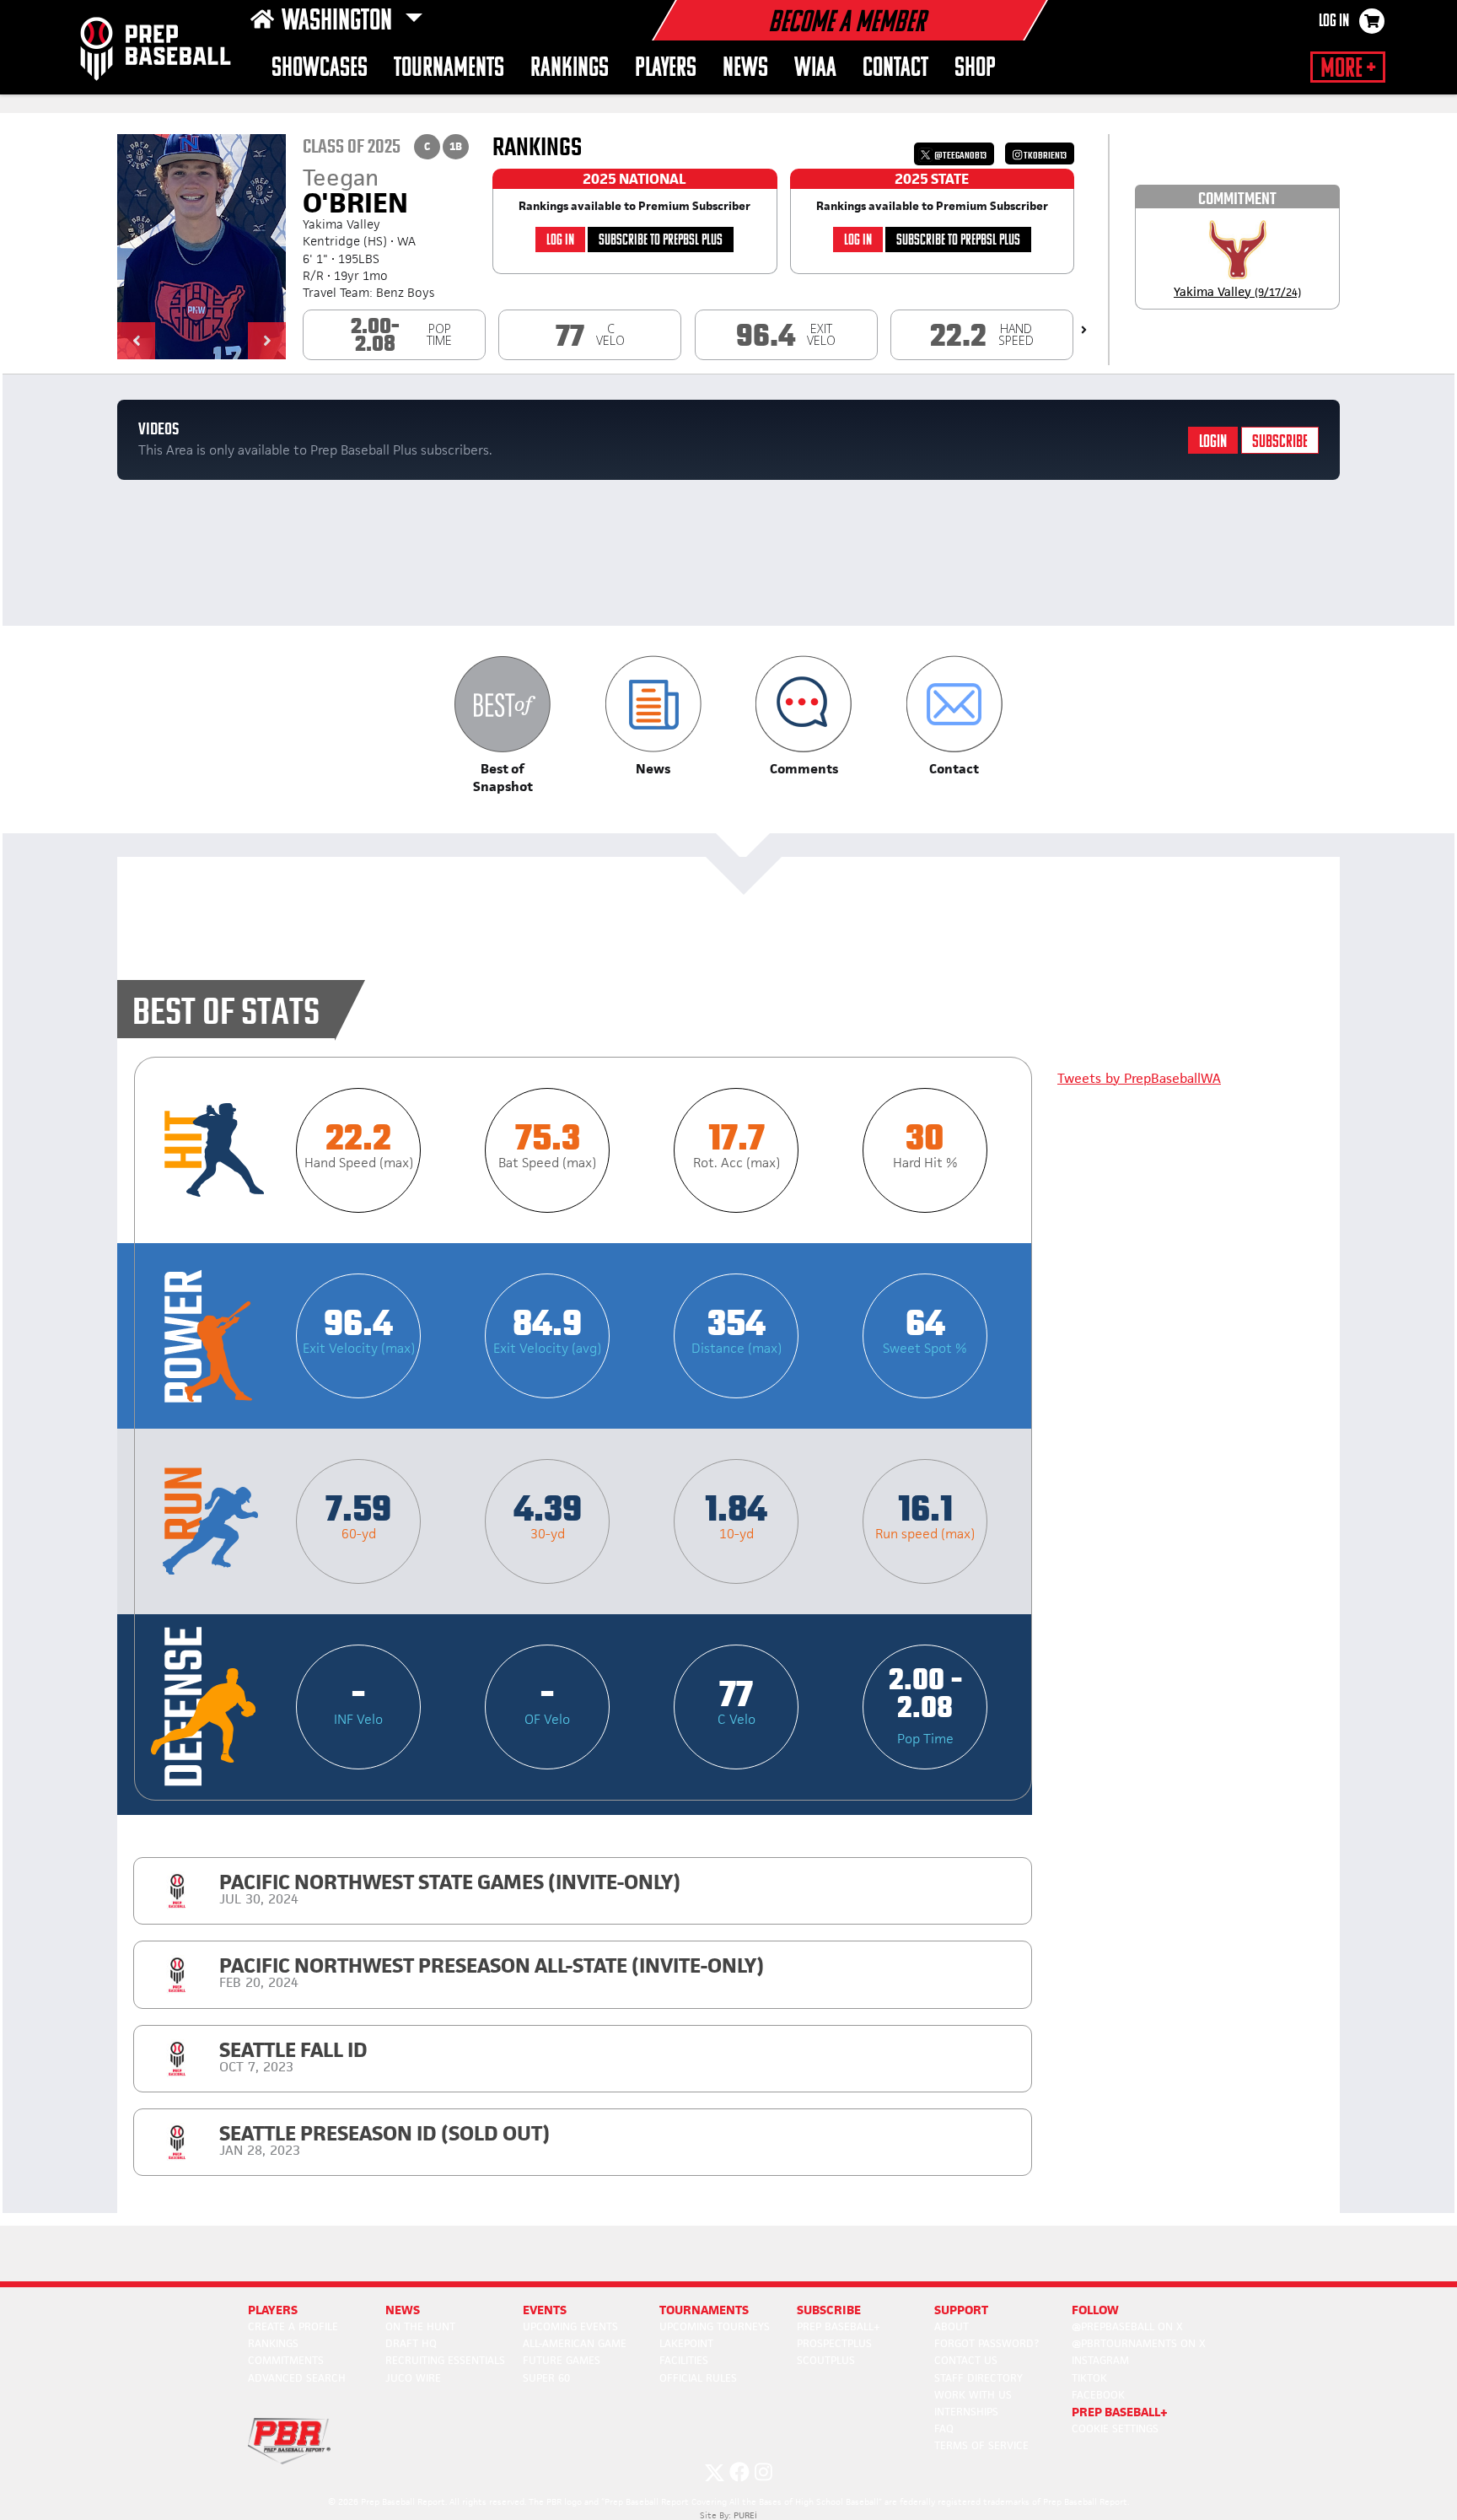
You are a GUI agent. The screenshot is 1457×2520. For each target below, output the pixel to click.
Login (1213, 442)
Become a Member (847, 24)
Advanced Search (297, 2378)
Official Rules (698, 2378)
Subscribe (1280, 442)
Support (961, 2310)
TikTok (1089, 2378)
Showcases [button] (320, 69)
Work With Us (973, 2395)
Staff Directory (979, 2378)
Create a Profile (293, 2326)
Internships (966, 2412)
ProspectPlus (834, 2343)
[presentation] (1084, 330)
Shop (975, 69)
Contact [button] (895, 69)
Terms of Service (981, 2445)
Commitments (286, 2360)
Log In (1334, 22)
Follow (1095, 2310)
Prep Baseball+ (839, 2326)
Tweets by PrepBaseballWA (1139, 1078)
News (745, 69)
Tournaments (449, 69)
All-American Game (575, 2343)
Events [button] (545, 2310)
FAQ (944, 2428)
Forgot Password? (987, 2343)
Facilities (684, 2360)
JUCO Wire (413, 2378)
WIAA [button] (815, 69)
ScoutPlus (826, 2360)
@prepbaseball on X (1127, 2326)
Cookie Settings (1115, 2428)
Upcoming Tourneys (715, 2326)
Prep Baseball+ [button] (1120, 2412)
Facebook (1098, 2395)
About (952, 2326)
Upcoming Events (570, 2326)
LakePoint (686, 2343)
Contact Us (966, 2360)
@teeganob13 (960, 156)
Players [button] (666, 69)
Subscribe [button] (829, 2310)
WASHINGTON (339, 22)
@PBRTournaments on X (1139, 2343)
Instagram (1100, 2360)
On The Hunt (420, 2326)
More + (1348, 69)
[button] (136, 341)
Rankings (570, 69)
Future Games (562, 2360)
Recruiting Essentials (445, 2360)
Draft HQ (411, 2343)
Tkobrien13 (1044, 156)
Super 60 (546, 2378)
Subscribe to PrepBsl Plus (661, 241)
